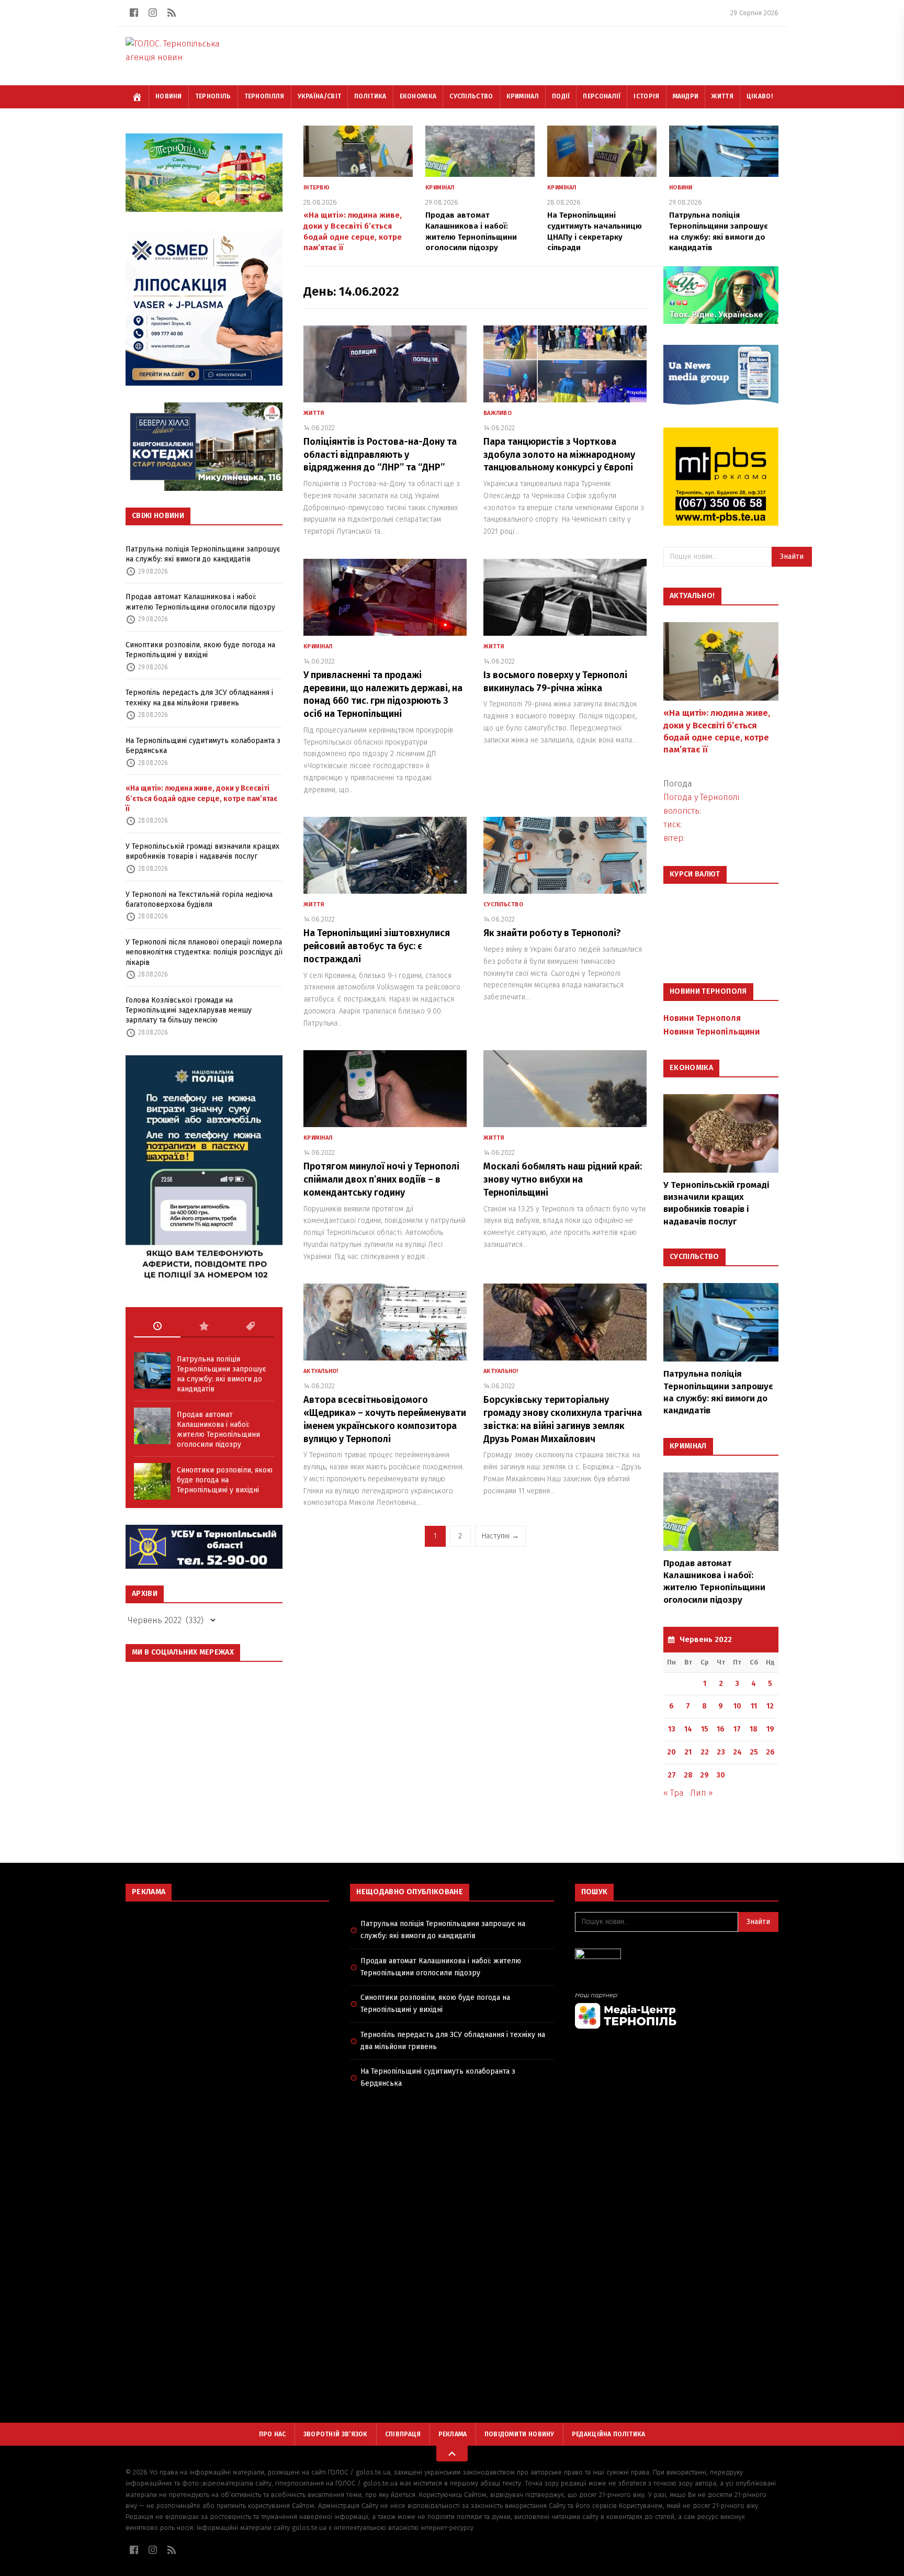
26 (770, 1752)
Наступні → (500, 1536)
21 (688, 1752)
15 (705, 1729)
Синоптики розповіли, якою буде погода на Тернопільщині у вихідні (200, 650)
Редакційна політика (609, 2434)
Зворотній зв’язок (336, 2434)
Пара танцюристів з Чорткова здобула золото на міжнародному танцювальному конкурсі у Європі (559, 455)
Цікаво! (760, 96)
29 (704, 1775)
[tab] (157, 1326)
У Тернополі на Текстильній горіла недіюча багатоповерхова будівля (199, 899)
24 (737, 1752)
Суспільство (471, 96)
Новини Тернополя (702, 1018)
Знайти (792, 556)
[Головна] (137, 97)
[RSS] (172, 13)
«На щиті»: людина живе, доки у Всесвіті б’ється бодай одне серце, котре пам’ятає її (201, 798)
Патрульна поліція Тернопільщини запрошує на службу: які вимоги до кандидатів (203, 554)
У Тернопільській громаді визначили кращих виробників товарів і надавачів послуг (202, 851)
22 (705, 1752)
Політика (370, 96)
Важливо (498, 413)
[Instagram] (153, 13)
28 (688, 1775)
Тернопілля (264, 96)
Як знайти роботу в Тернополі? (552, 933)
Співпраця (403, 2434)
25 (754, 1752)
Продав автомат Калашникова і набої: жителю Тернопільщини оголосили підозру (200, 602)
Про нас (273, 2434)
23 (721, 1752)
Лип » (702, 1793)
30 (721, 1775)
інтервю (317, 188)
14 (688, 1729)
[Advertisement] (227, 1985)
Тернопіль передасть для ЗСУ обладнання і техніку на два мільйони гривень (199, 698)
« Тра (674, 1793)
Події (561, 96)
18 (754, 1729)
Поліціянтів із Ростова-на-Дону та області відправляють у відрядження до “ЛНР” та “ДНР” (380, 455)
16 (721, 1729)
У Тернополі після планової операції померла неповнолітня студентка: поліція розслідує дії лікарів (204, 952)
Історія (646, 96)
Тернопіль (213, 96)
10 (737, 1706)
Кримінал (523, 96)
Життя (722, 96)
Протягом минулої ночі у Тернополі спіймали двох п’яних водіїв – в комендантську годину (381, 1179)
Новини (169, 96)
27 (672, 1775)
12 (770, 1706)
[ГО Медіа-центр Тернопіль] (677, 2010)
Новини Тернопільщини (711, 1032)
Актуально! (321, 1371)
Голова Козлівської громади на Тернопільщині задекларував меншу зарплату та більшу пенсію (189, 1010)
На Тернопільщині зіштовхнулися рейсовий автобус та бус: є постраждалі (377, 946)
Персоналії (602, 96)
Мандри (686, 96)
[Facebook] (134, 13)
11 (754, 1706)
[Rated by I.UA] (677, 1957)
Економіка (418, 96)
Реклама (453, 2434)
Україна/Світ (320, 96)
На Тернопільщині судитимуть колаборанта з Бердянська (203, 746)
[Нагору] (452, 2454)
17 (737, 1729)
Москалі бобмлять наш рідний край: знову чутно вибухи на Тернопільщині (563, 1179)
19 (770, 1729)
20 (671, 1752)
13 (672, 1729)
